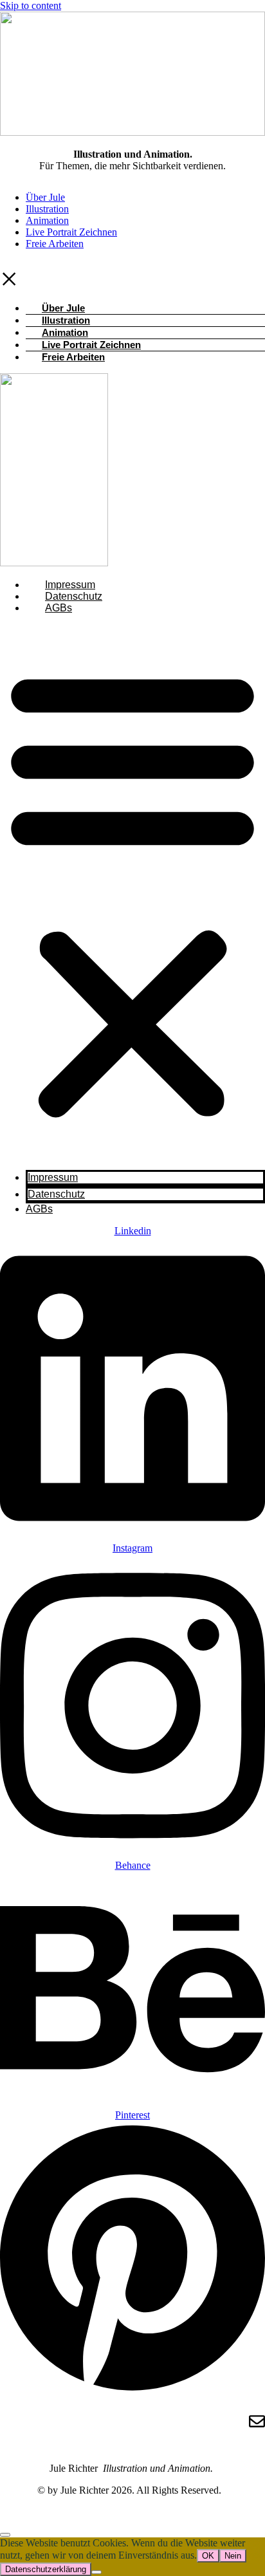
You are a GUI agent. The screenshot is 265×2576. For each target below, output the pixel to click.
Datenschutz (74, 596)
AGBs (59, 608)
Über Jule (45, 197)
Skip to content (31, 5)
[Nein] (96, 2572)
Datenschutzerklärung (46, 2569)
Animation (47, 220)
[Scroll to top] (5, 2535)
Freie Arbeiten (55, 244)
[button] (132, 892)
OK (208, 2556)
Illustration (47, 209)
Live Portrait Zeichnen (71, 232)
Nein (233, 2556)
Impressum (70, 585)
